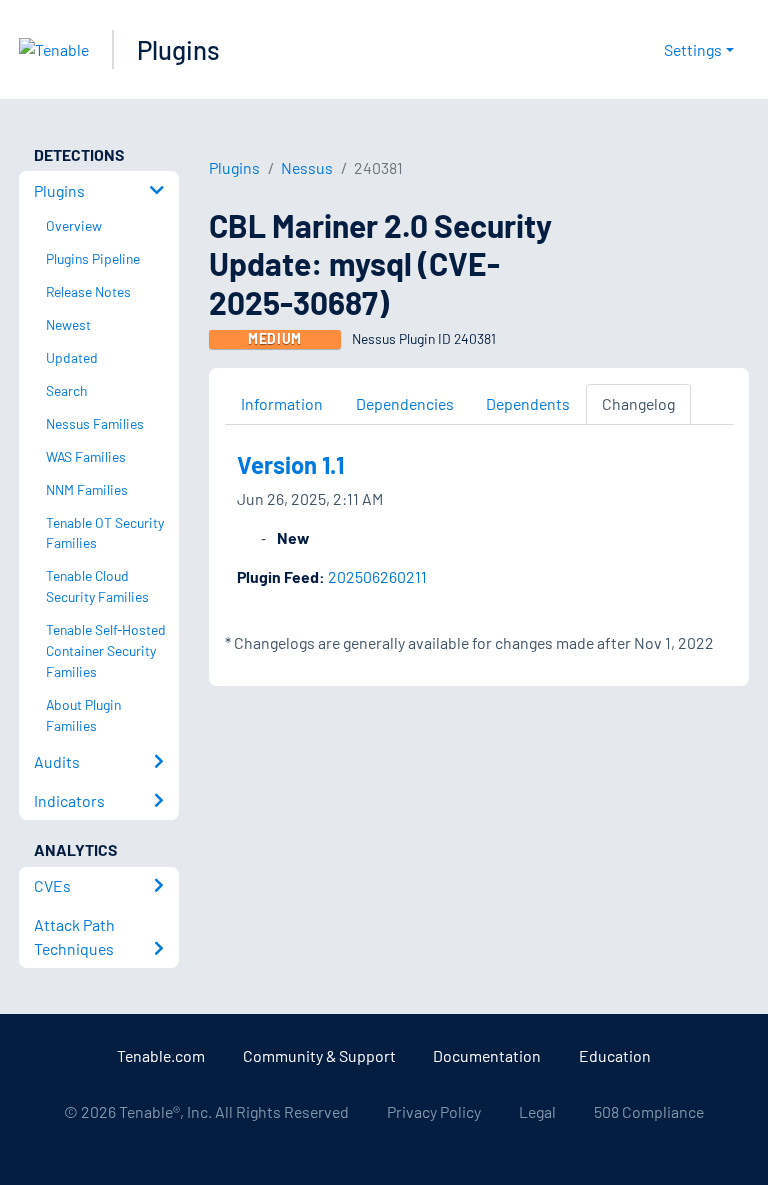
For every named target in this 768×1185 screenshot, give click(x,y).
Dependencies (405, 403)
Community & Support (319, 1055)
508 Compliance (649, 1111)
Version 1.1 (290, 464)
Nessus (307, 167)
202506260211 (377, 576)
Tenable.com (161, 1055)
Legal (537, 1111)
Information (282, 403)
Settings (693, 49)
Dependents (528, 403)
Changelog (638, 403)
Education (615, 1055)
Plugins (178, 49)
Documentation (487, 1055)
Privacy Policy (434, 1111)
